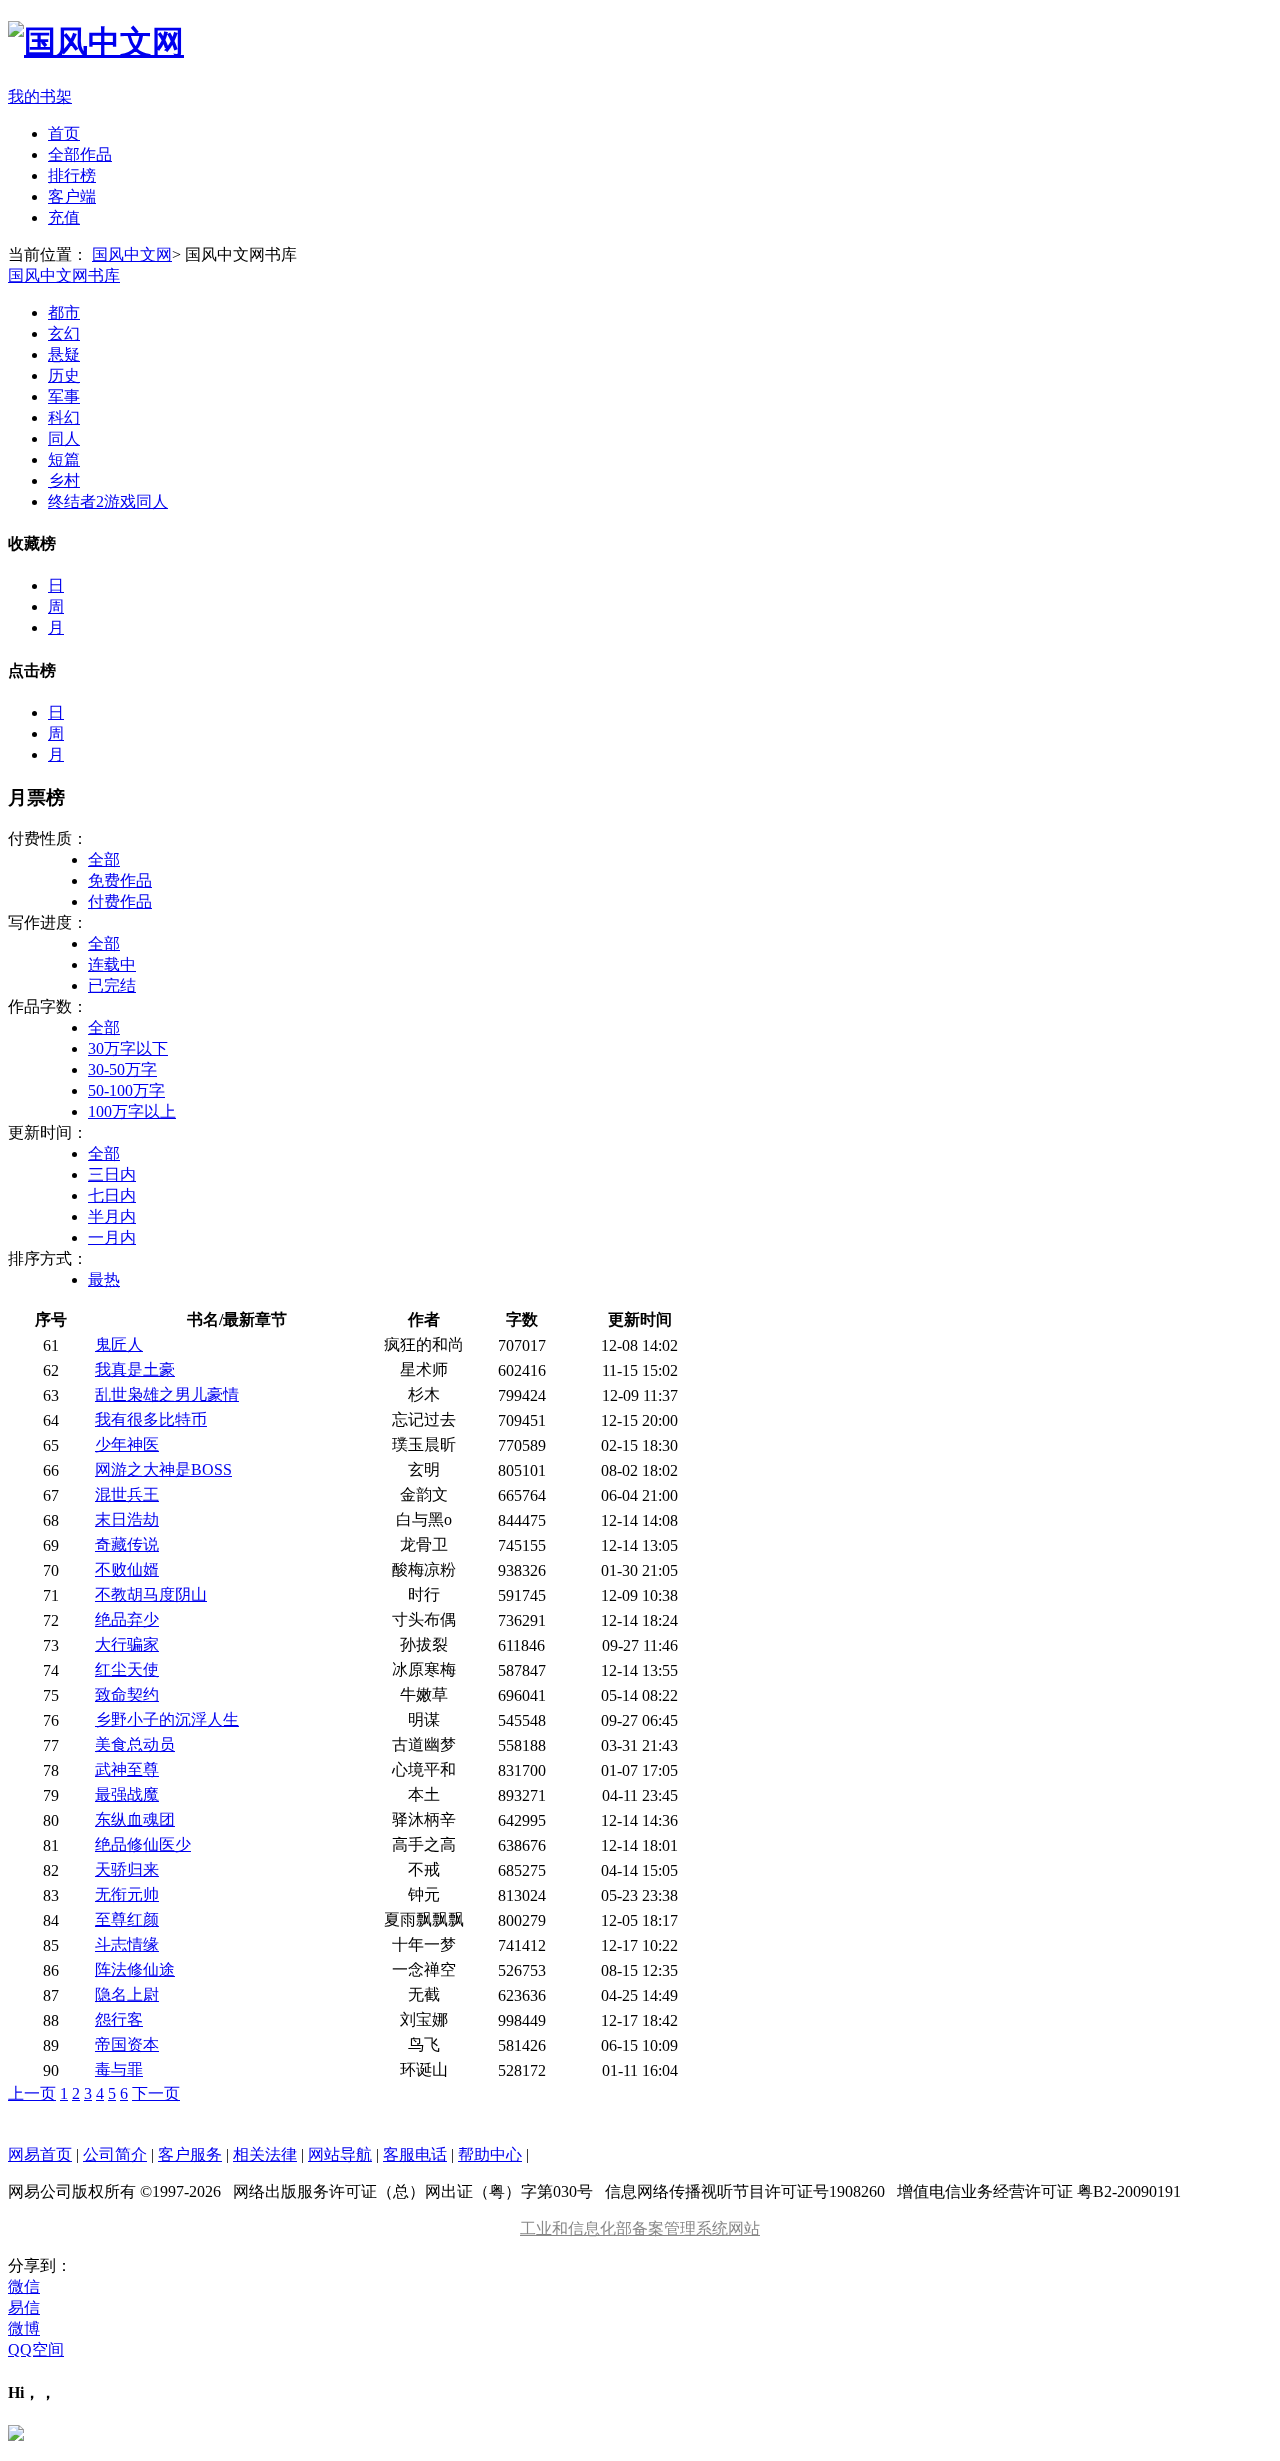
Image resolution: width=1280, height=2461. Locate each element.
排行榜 (72, 175)
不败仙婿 (127, 1569)
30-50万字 (122, 1069)
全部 (104, 859)
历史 (64, 375)
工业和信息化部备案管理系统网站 (640, 2228)
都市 (64, 312)
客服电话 (415, 2154)
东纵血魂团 (135, 1819)
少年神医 (127, 1444)
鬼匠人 (119, 1344)
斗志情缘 (127, 1944)
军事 (64, 396)
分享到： (40, 2265)
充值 (64, 217)
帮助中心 (490, 2154)
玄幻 (64, 333)
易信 (24, 2307)
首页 (64, 133)
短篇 (64, 459)
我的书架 (40, 96)
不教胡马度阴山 (151, 1594)
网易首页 (40, 2154)
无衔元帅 (127, 1894)
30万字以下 (128, 1048)
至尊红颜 (127, 1919)
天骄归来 (127, 1869)
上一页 (32, 2093)
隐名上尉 (127, 1994)
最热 (104, 1279)
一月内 (112, 1237)
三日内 (112, 1174)
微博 (24, 2328)
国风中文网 (132, 254)
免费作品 (120, 880)
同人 (64, 438)
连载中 (112, 964)
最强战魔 (127, 1794)
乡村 (64, 480)
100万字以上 (132, 1111)
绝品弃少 (127, 1619)
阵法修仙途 (135, 1969)
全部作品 (80, 154)
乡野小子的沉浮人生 (167, 1719)
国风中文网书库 (64, 275)
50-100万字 (126, 1090)
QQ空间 (36, 2349)
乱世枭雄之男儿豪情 (167, 1394)
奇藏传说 (127, 1544)
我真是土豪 (135, 1369)
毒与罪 (119, 2069)
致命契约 (127, 1694)
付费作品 (120, 901)
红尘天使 (127, 1669)
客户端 (72, 196)
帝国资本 (127, 2044)
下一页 (156, 2093)
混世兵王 (127, 1494)
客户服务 (190, 2154)
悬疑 (64, 354)
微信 (24, 2286)
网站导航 (340, 2154)
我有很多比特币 (151, 1419)
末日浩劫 (127, 1519)
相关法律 (265, 2154)
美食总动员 (135, 1744)
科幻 (64, 417)
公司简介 (115, 2154)
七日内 (112, 1195)
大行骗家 (127, 1644)
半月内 (112, 1216)
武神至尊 (127, 1769)
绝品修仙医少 (143, 1844)
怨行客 (119, 2019)
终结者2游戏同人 (108, 501)
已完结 (112, 985)
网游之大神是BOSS (163, 1469)
